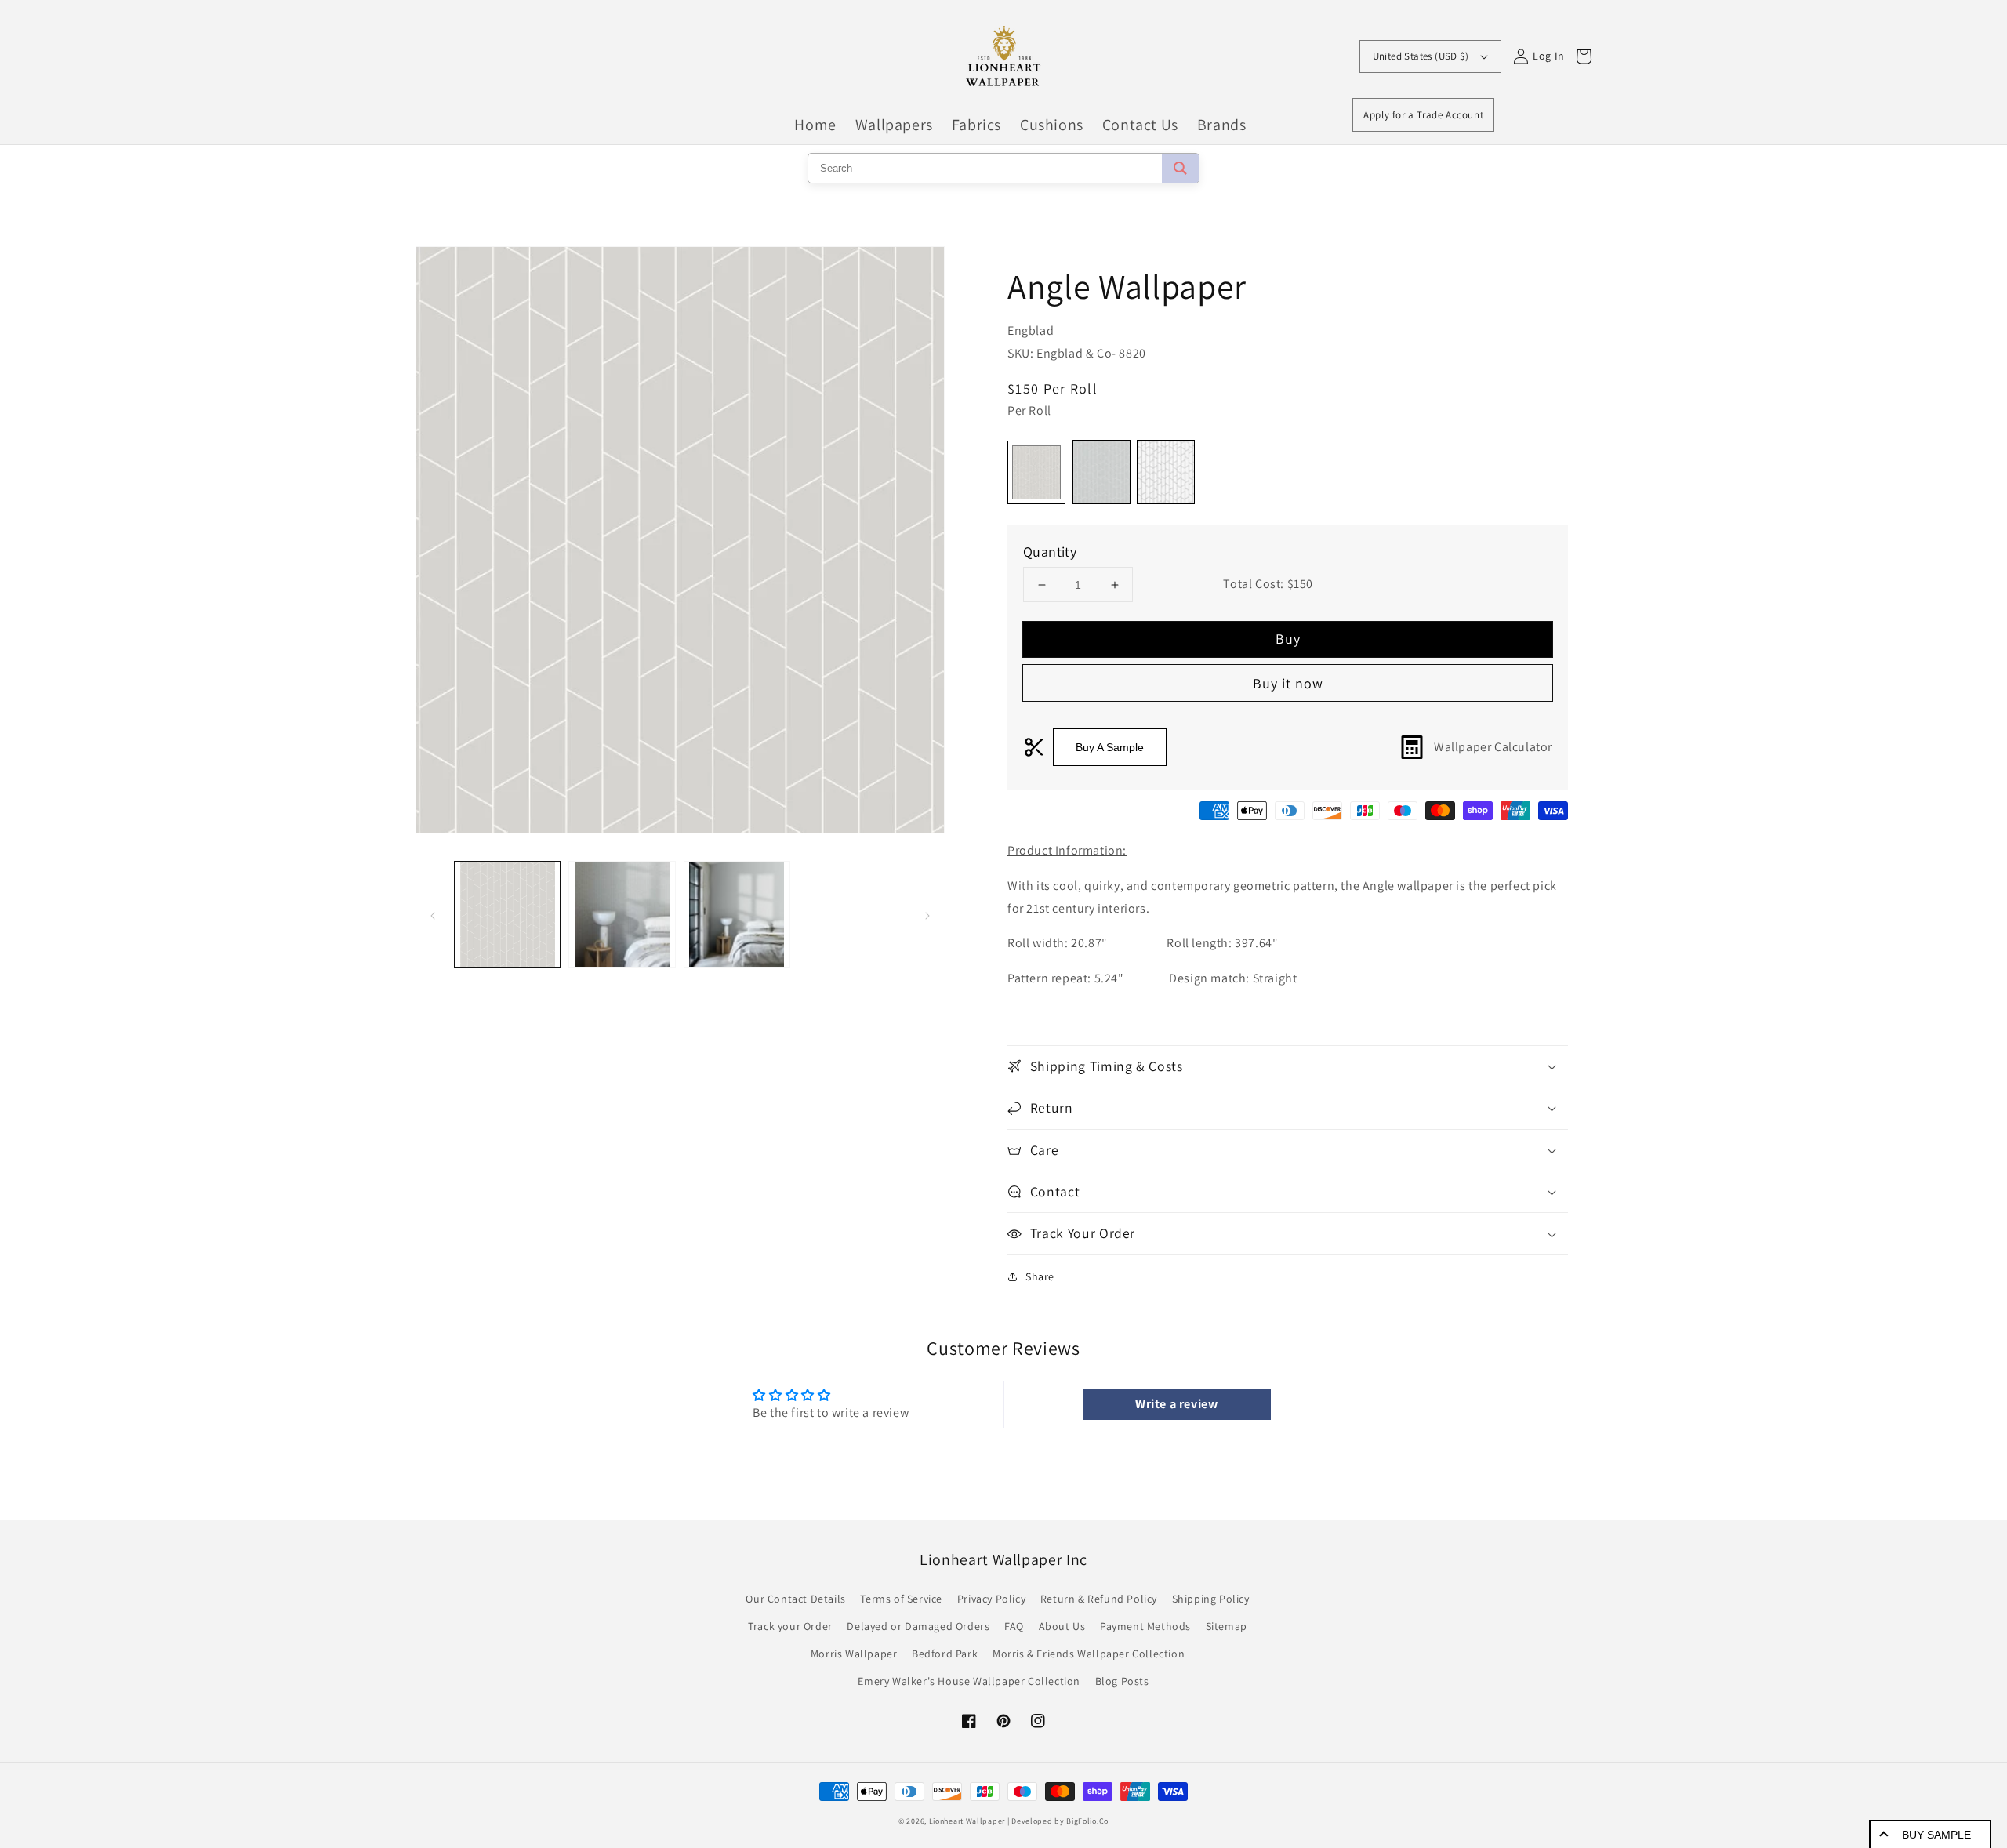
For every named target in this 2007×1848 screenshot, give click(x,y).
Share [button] (1040, 1276)
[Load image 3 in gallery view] (737, 914)
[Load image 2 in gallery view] (622, 914)
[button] (1288, 1066)
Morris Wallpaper (854, 1654)
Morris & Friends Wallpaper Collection (1089, 1654)
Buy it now (1288, 683)
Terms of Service (901, 1599)
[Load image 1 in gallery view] (507, 914)
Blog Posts (1122, 1681)
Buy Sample (1936, 1835)
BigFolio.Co (1087, 1821)
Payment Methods (1145, 1626)
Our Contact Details (795, 1599)
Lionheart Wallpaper (967, 1821)
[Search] (1180, 168)
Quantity (1050, 552)
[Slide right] (927, 914)
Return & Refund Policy (1099, 1599)
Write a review (1176, 1404)
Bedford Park (945, 1654)
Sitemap (1227, 1626)
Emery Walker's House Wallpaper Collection (969, 1681)
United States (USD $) (1421, 56)
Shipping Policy (1211, 1599)
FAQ (1014, 1626)
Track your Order (790, 1626)
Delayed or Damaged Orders (918, 1626)
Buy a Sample (1110, 747)
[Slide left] (433, 914)
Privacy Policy (991, 1599)
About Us (1062, 1626)
